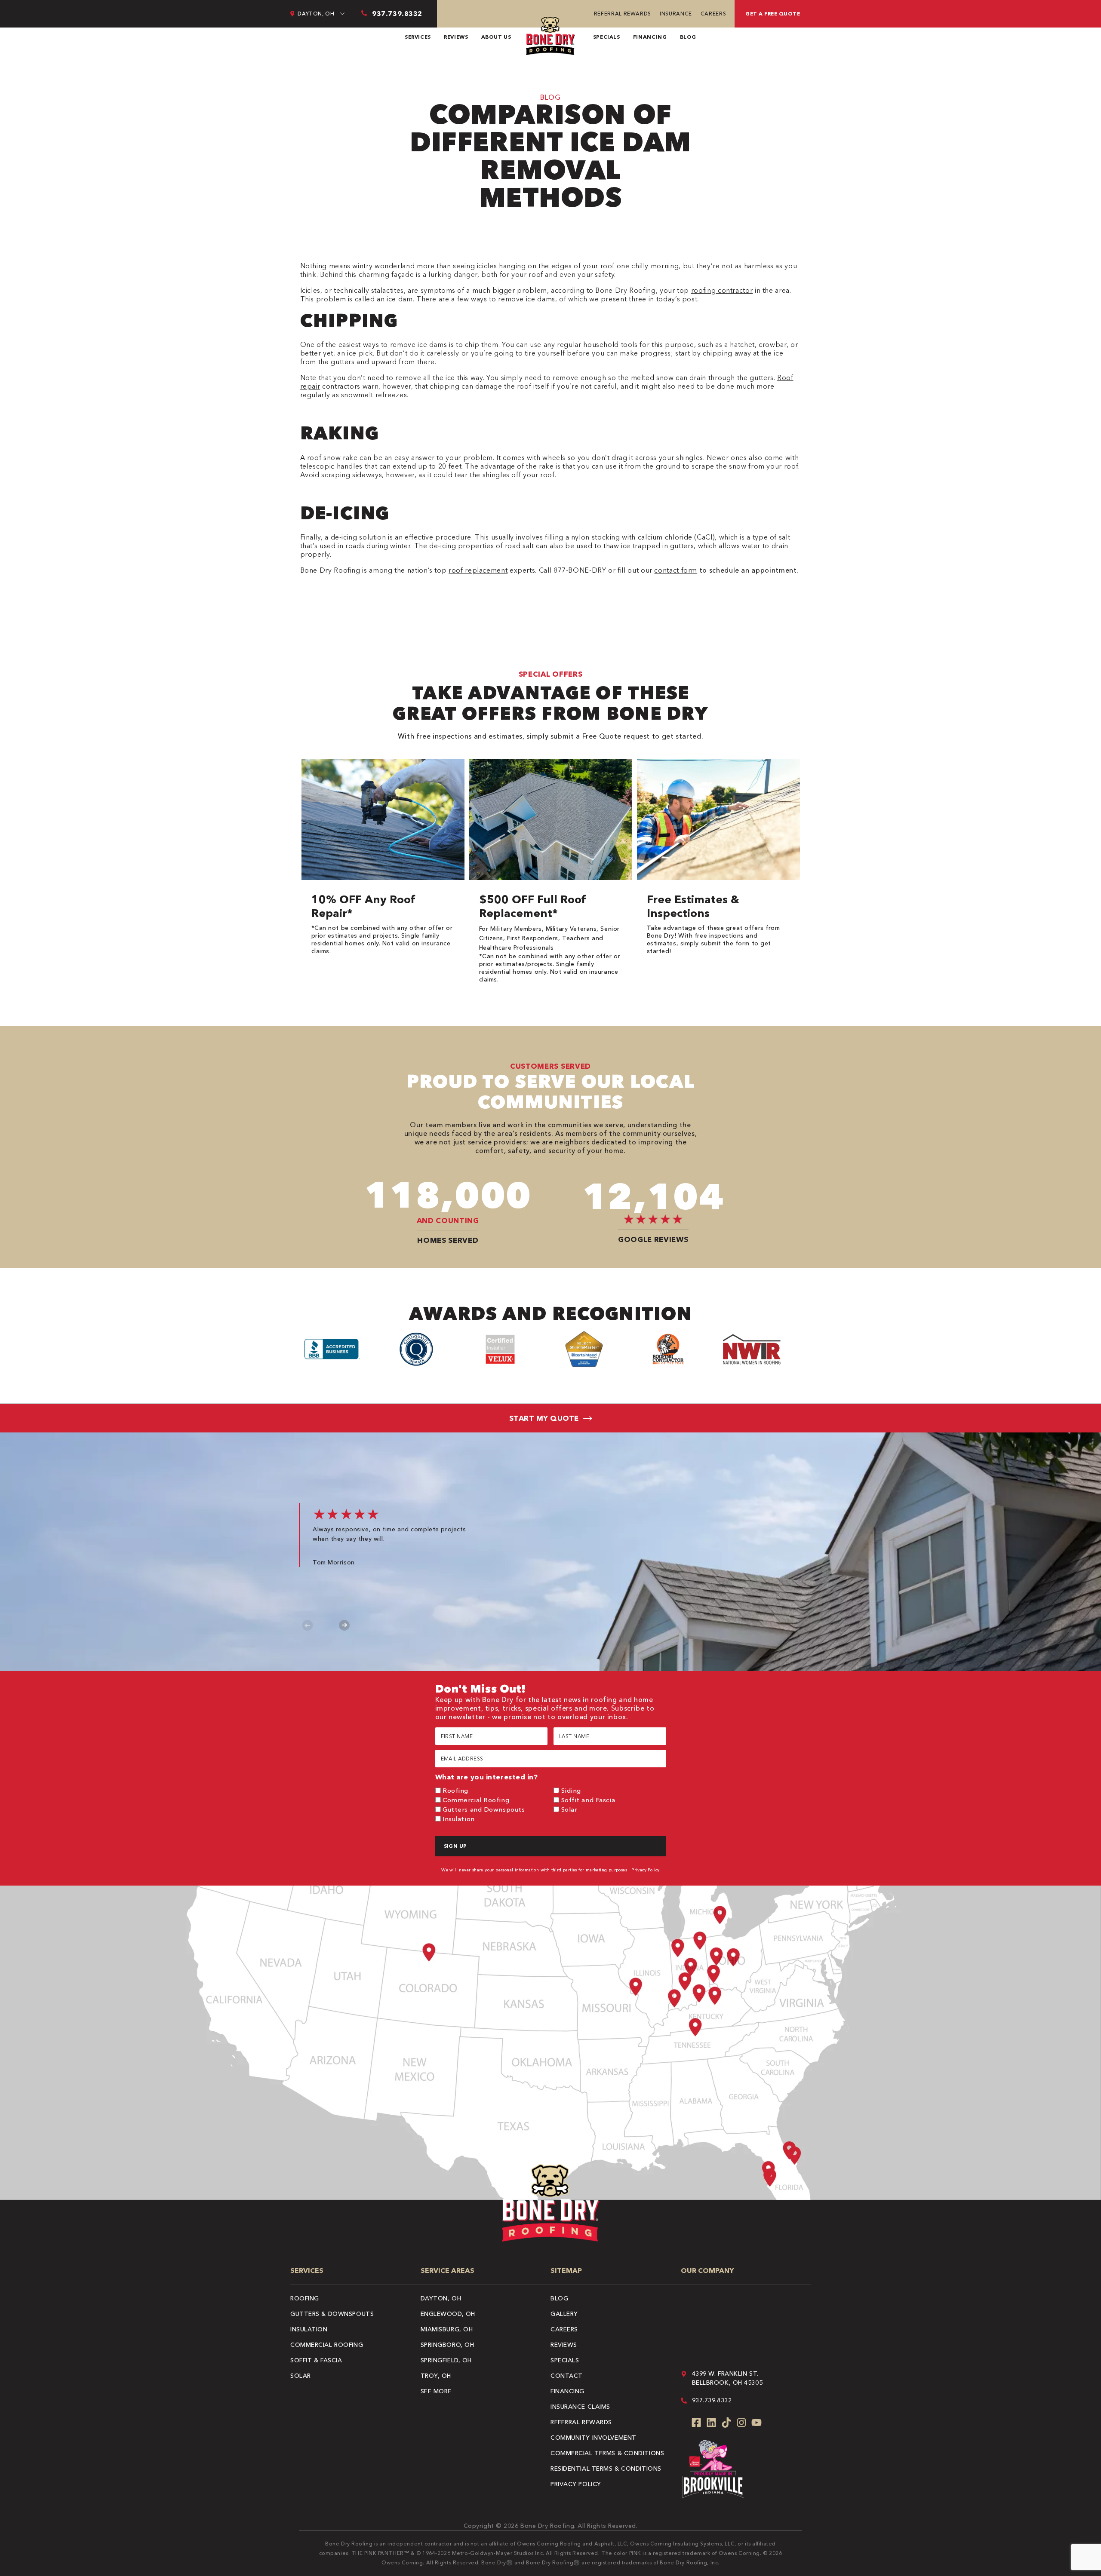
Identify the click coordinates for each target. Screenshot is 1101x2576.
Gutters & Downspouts (332, 2314)
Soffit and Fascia (588, 1800)
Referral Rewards (623, 14)
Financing (650, 37)
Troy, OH (436, 2376)
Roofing (455, 1790)
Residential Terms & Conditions (606, 2469)
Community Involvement (594, 2438)
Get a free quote (773, 14)
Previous (308, 1625)
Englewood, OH (448, 2314)
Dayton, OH (441, 2298)
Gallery (564, 2314)
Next (344, 1625)
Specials (607, 37)
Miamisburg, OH (447, 2329)
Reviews (456, 37)
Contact (567, 2376)
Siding (571, 1790)
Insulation (459, 1819)
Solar (569, 1809)
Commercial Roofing (476, 1800)
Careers (713, 14)
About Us (496, 37)
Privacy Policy (646, 1870)
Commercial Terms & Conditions (607, 2453)
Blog (688, 37)
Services (418, 37)
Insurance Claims (580, 2407)
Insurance (676, 14)
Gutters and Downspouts (484, 1809)
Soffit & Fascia (316, 2360)
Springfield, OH (446, 2360)
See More (436, 2391)
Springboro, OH (447, 2345)
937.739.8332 (712, 2400)
